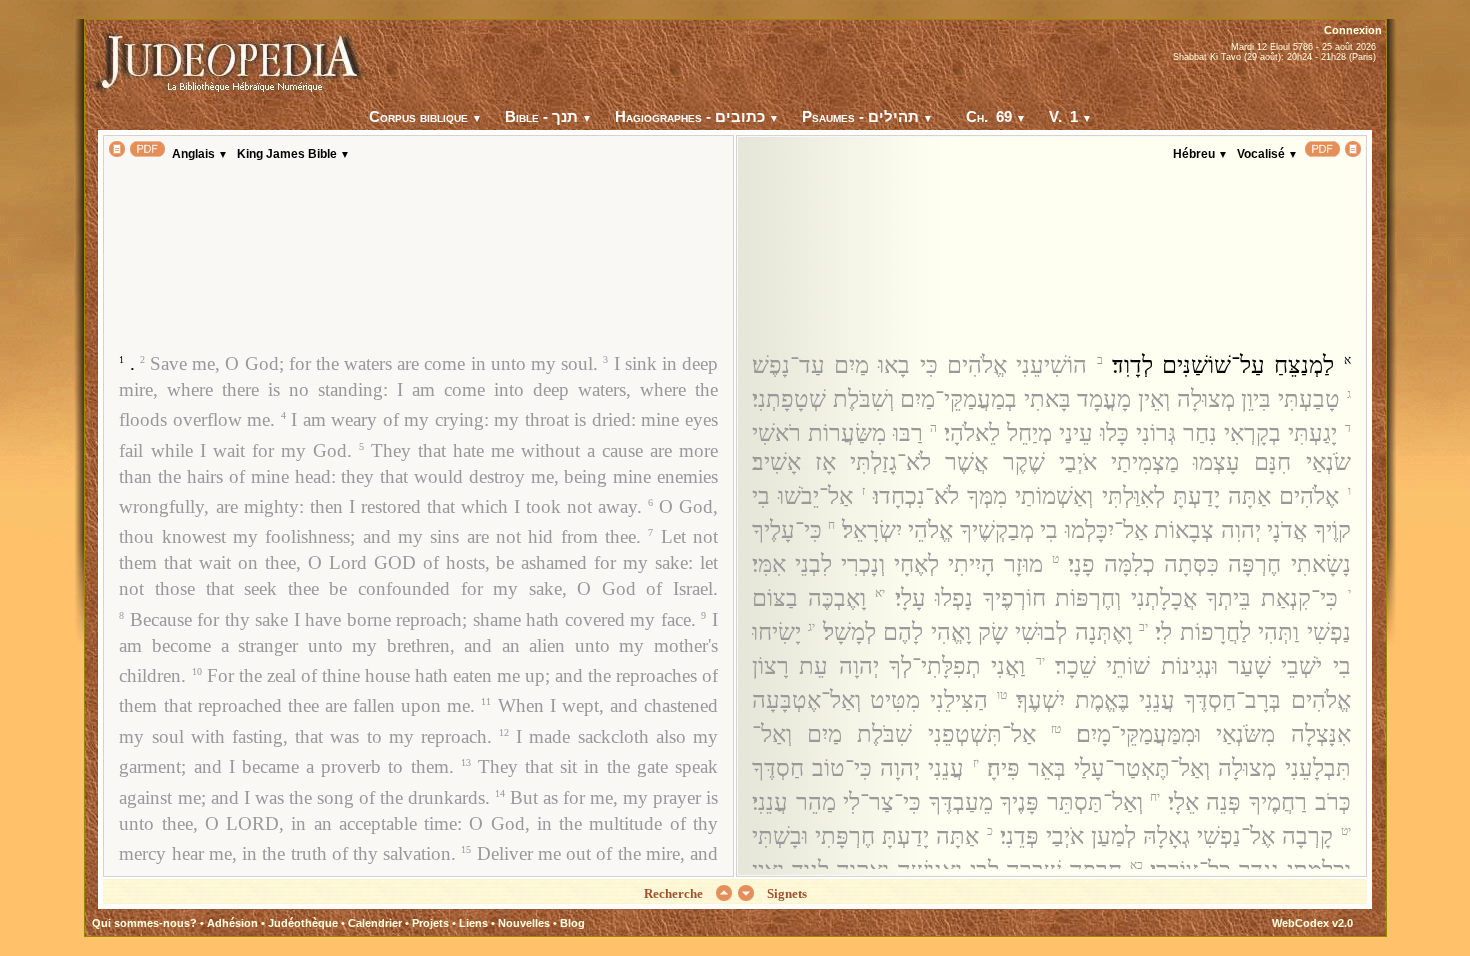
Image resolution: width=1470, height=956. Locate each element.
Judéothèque (303, 923)
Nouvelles (524, 923)
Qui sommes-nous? (144, 923)
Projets (430, 923)
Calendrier (375, 923)
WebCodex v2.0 (1312, 923)
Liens (473, 923)
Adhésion (232, 923)
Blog (572, 923)
